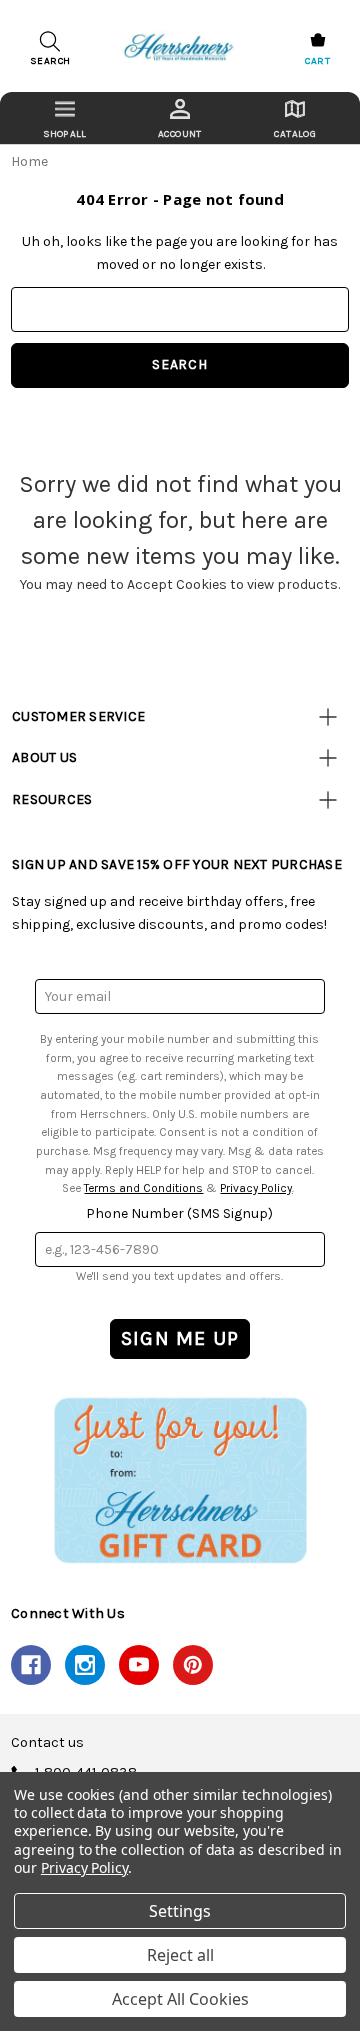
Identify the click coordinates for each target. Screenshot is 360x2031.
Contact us (47, 1743)
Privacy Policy (256, 1188)
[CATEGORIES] (64, 118)
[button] (180, 1480)
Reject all (180, 1955)
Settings (180, 1911)
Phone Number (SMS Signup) (179, 1213)
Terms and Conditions (143, 1188)
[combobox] (180, 309)
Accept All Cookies (180, 1999)
